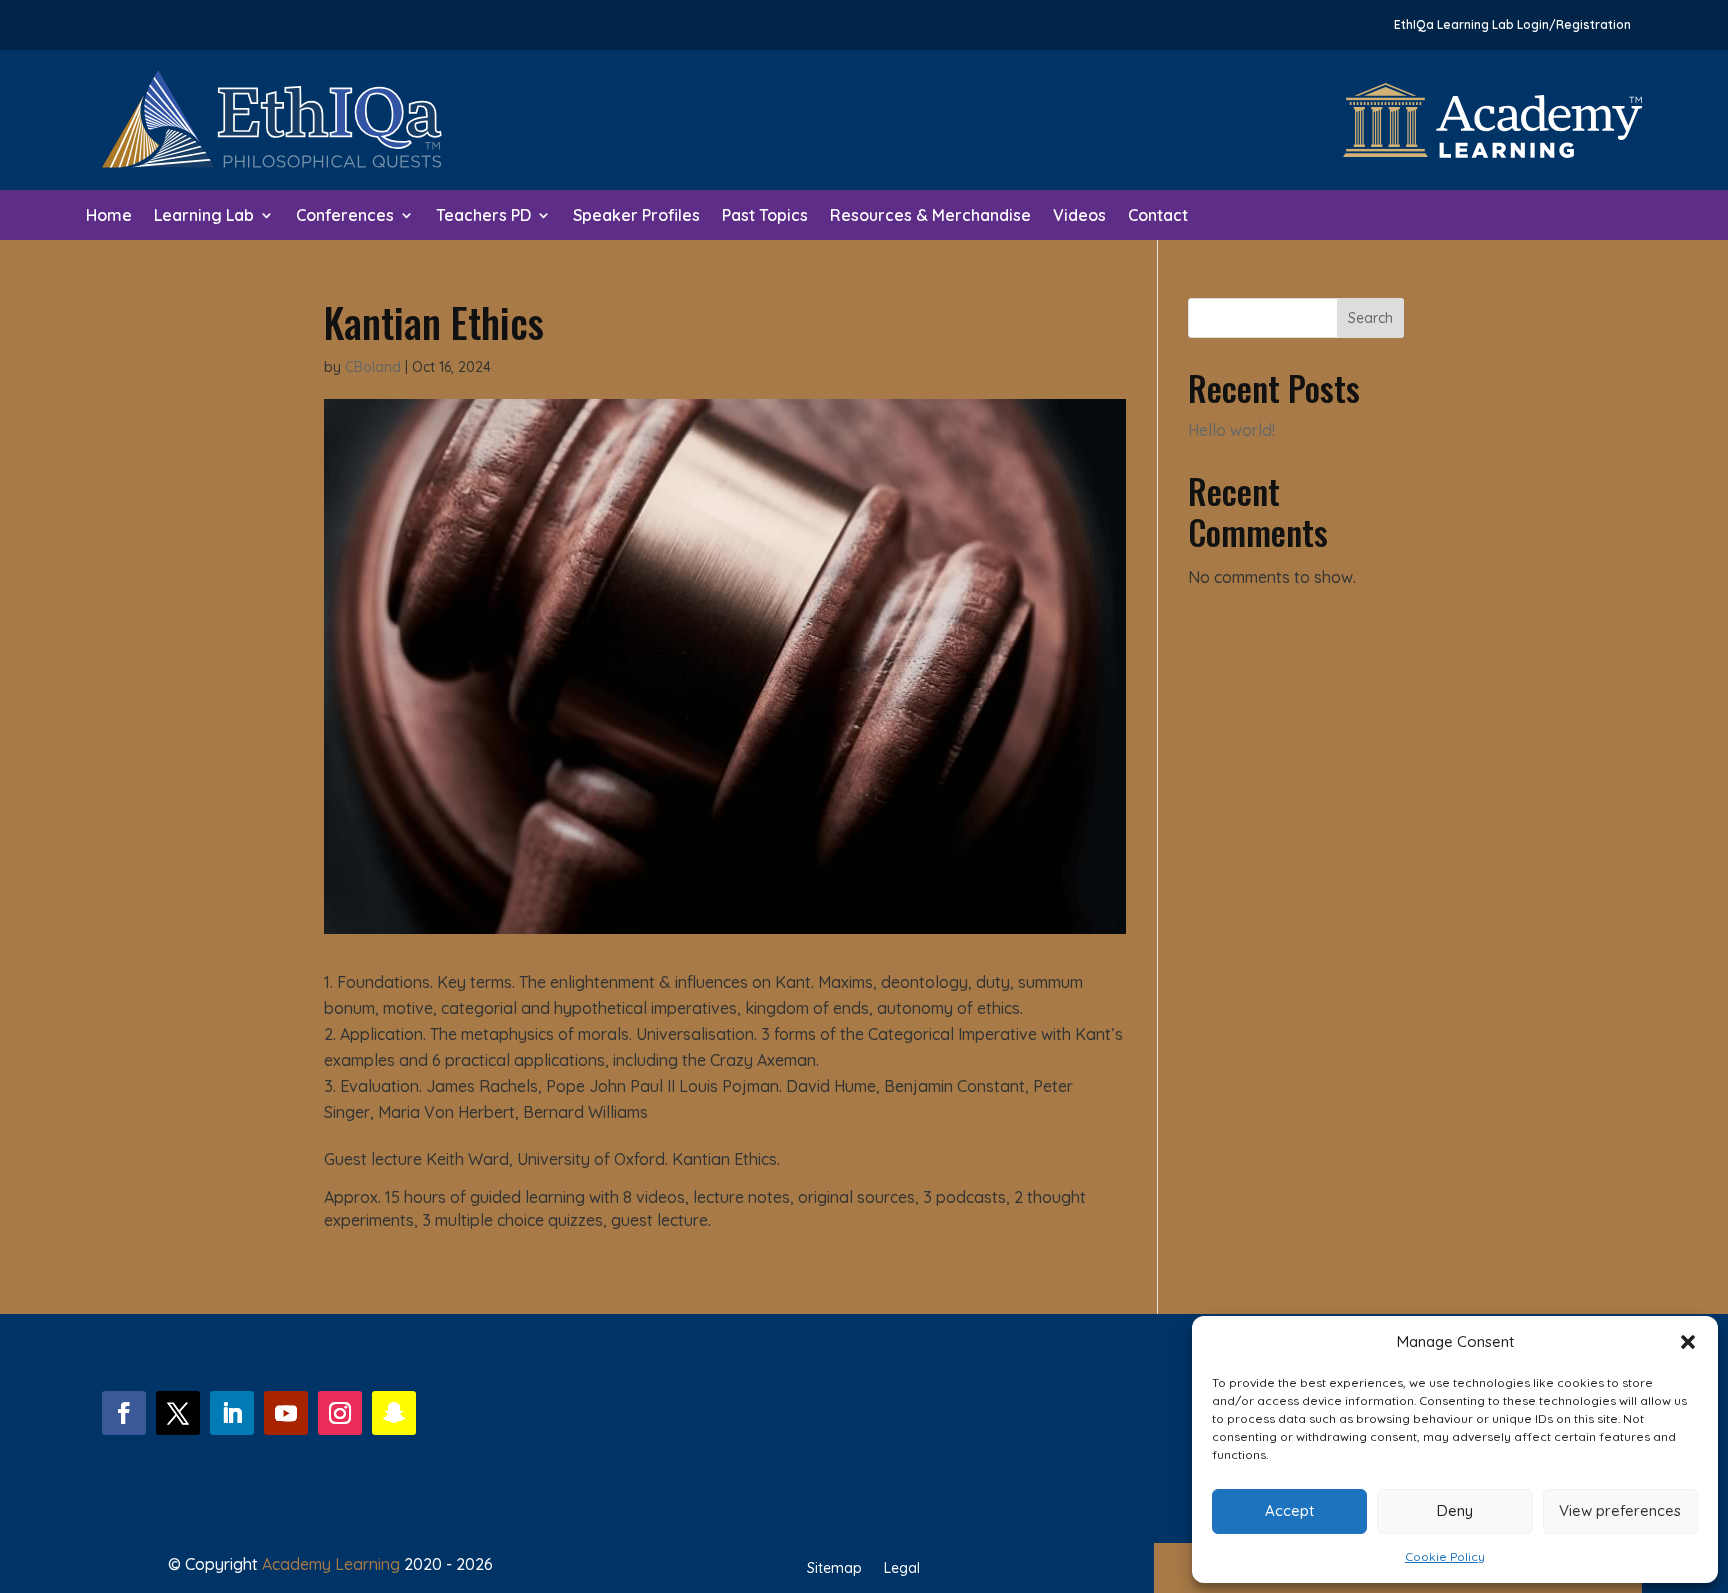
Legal (902, 1569)
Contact (1158, 216)
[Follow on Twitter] (178, 1413)
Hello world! (1231, 430)
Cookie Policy (1445, 1556)
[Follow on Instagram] (340, 1413)
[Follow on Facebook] (124, 1413)
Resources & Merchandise (930, 216)
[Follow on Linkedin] (232, 1413)
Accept (1289, 1510)
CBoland (373, 367)
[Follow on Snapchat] (394, 1413)
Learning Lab (204, 216)
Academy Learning (331, 1564)
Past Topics (765, 216)
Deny (1455, 1510)
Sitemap (834, 1569)
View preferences (1620, 1510)
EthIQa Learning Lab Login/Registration (1512, 25)
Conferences (345, 216)
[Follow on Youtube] (286, 1413)
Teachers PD (483, 216)
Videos (1079, 216)
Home (109, 216)
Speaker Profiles (636, 216)
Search (1370, 318)
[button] (1688, 1342)
